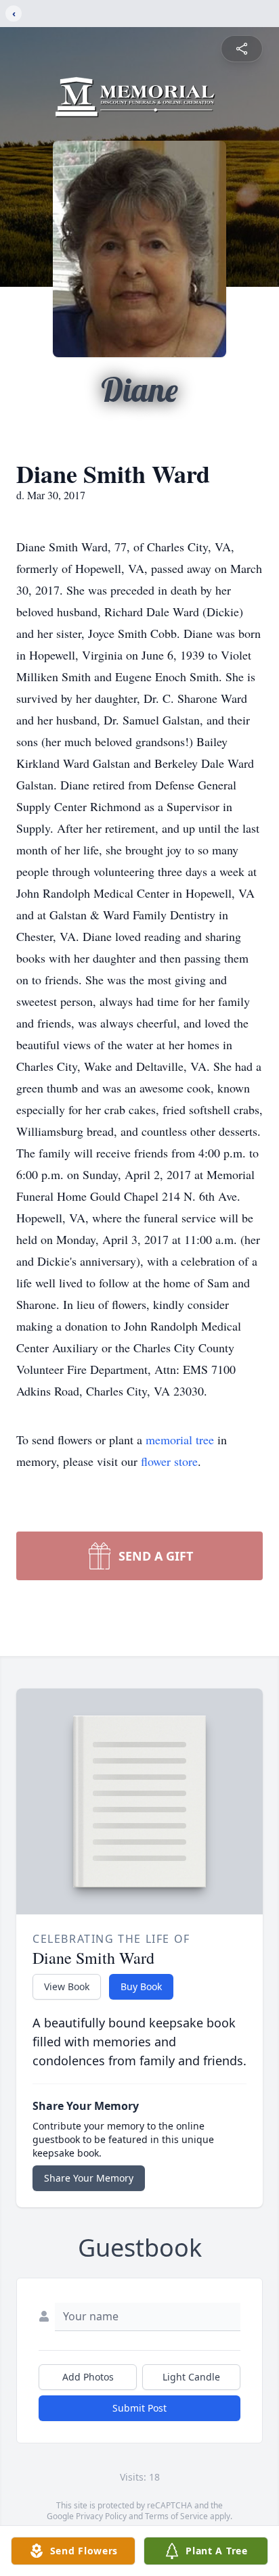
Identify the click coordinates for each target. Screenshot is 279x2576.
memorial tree (180, 1440)
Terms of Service (176, 2516)
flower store (169, 1461)
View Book (67, 1986)
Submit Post (139, 2408)
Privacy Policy (101, 2516)
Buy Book (141, 1986)
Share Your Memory (89, 2178)
